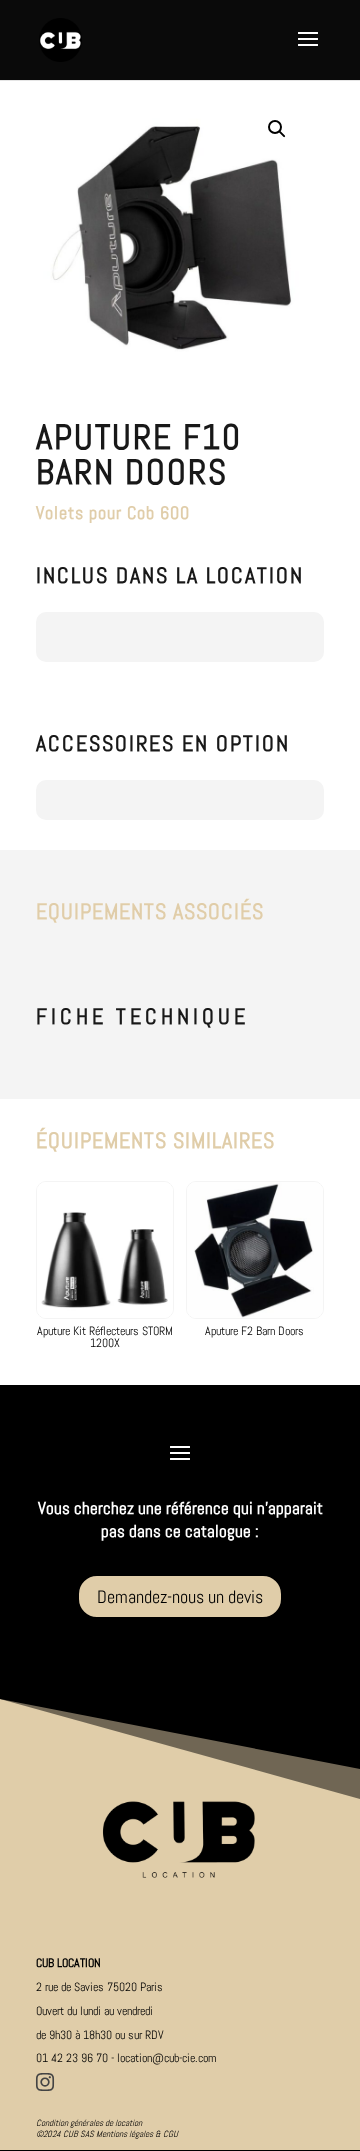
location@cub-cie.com (167, 2058)
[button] (277, 129)
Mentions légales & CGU (137, 2134)
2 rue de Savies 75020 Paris (99, 1987)
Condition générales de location (89, 2123)
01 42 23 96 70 (72, 2058)
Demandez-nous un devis (180, 1596)
